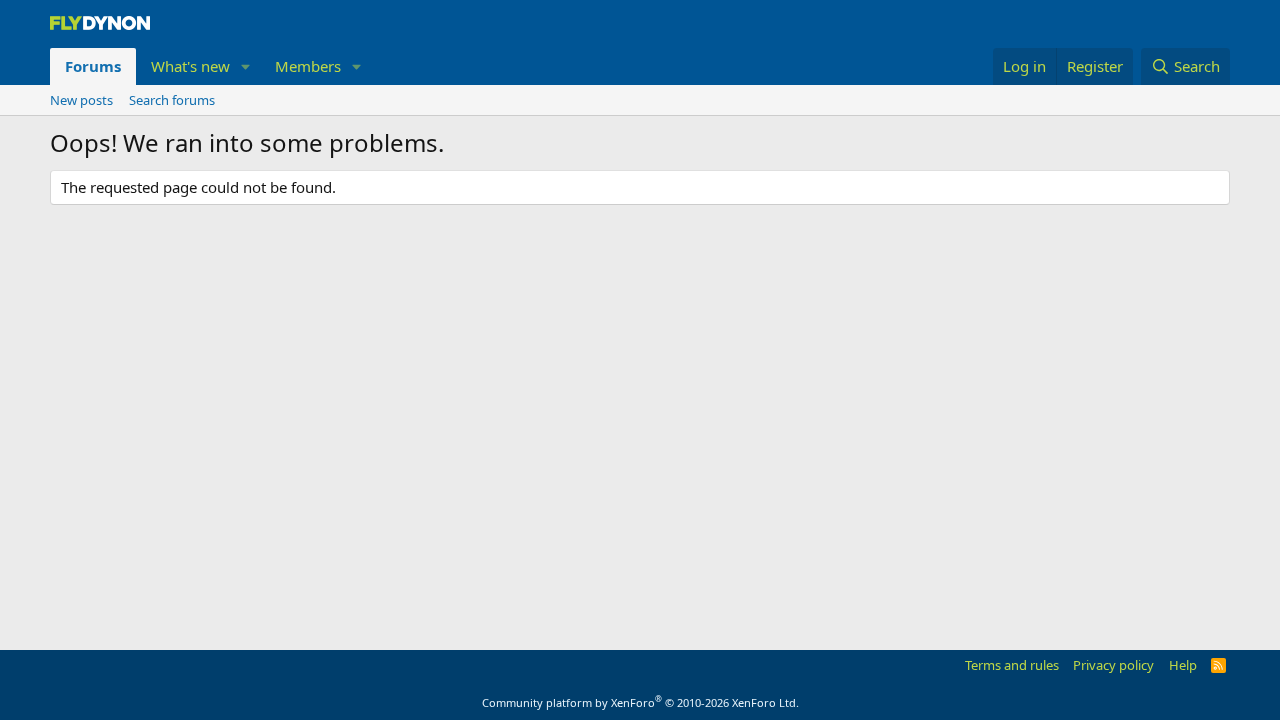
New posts (81, 100)
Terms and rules (1012, 665)
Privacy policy (1113, 665)
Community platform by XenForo (640, 702)
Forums (93, 66)
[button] (246, 66)
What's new (190, 66)
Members (308, 66)
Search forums (172, 100)
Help (1183, 665)
